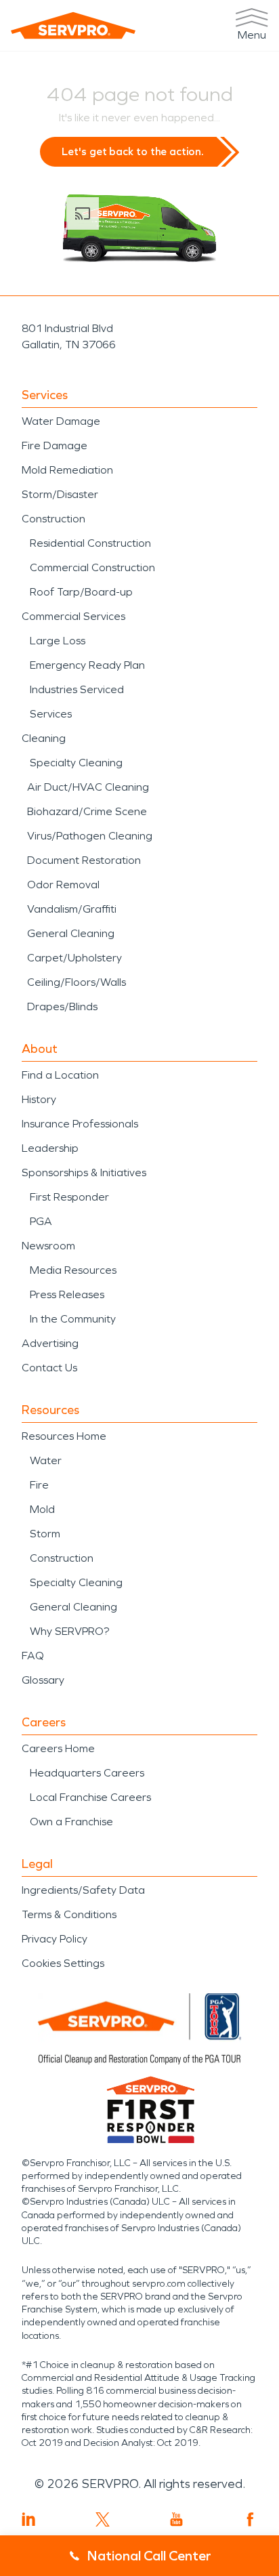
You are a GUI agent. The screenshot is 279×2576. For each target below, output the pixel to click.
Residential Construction (90, 543)
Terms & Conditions (69, 1914)
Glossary (43, 1680)
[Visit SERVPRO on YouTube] (176, 2519)
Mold (42, 1509)
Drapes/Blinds (62, 1006)
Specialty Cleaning (76, 763)
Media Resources (73, 1270)
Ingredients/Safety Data (83, 1890)
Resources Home (64, 1436)
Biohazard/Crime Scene (87, 811)
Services (51, 714)
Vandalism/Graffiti (72, 909)
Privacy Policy (55, 1939)
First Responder (69, 1197)
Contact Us (49, 1368)
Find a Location (60, 1075)
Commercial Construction (92, 567)
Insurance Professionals (80, 1124)
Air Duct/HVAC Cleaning (88, 787)
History (39, 1099)
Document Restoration (84, 860)
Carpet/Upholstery (74, 958)
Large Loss (58, 641)
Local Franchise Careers (90, 1797)
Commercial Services (73, 616)
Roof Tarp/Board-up (81, 592)
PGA (41, 1221)
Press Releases (67, 1294)
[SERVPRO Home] (73, 25)
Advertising (50, 1343)
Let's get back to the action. (132, 151)
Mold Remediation (67, 470)
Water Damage (61, 421)
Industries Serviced (77, 689)
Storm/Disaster (60, 494)
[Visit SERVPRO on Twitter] (103, 2519)
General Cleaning (71, 933)
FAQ (33, 1656)
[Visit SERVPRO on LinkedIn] (29, 2519)
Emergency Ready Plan (87, 665)
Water (46, 1460)
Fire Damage (55, 445)
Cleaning (44, 738)
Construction (53, 519)
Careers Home (58, 1748)
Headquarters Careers (87, 1773)
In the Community (73, 1319)
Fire (39, 1485)
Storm (45, 1534)
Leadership (50, 1148)
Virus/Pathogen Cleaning (90, 836)
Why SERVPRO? (69, 1631)
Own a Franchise (71, 1822)
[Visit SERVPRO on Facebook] (250, 2519)
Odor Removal (63, 885)
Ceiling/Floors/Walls (77, 982)
